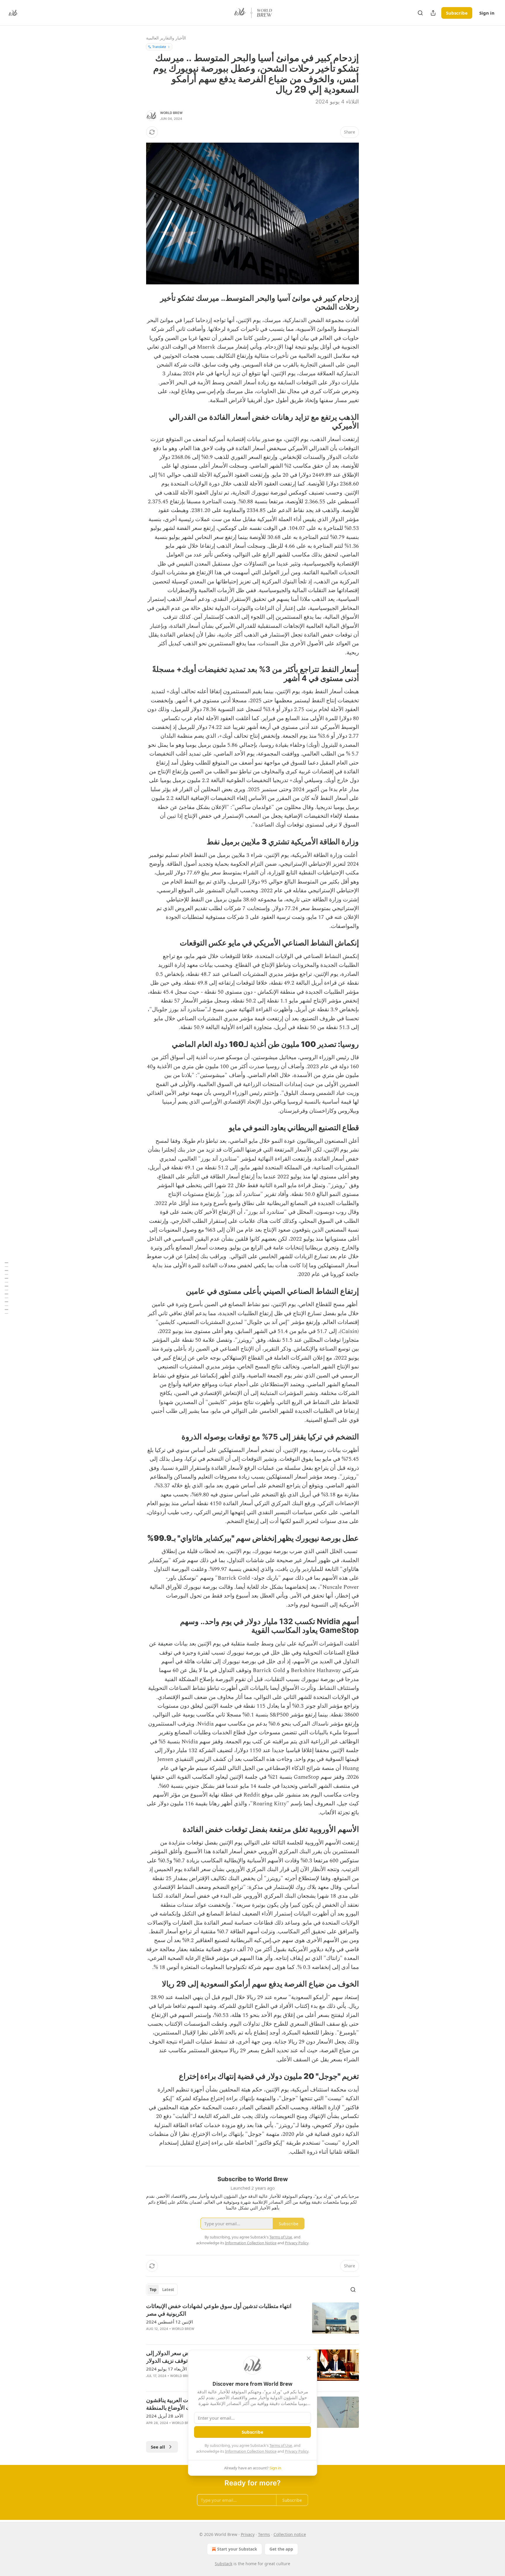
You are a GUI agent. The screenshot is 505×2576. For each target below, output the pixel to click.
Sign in (487, 13)
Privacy (248, 2534)
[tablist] (162, 2290)
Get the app (281, 2549)
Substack (224, 2564)
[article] (252, 2321)
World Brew (171, 113)
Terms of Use (281, 2445)
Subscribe (457, 13)
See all (158, 2447)
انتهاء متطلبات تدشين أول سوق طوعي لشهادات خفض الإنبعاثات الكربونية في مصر (219, 2310)
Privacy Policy (297, 2451)
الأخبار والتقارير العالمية (166, 38)
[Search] (420, 13)
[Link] (341, 302)
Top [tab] (153, 2290)
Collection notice (290, 2534)
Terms (264, 2534)
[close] (309, 2358)
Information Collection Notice (251, 2451)
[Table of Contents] (6, 1288)
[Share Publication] (433, 13)
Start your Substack (237, 2549)
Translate (159, 47)
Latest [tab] (168, 2290)
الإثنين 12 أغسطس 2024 (170, 2322)
